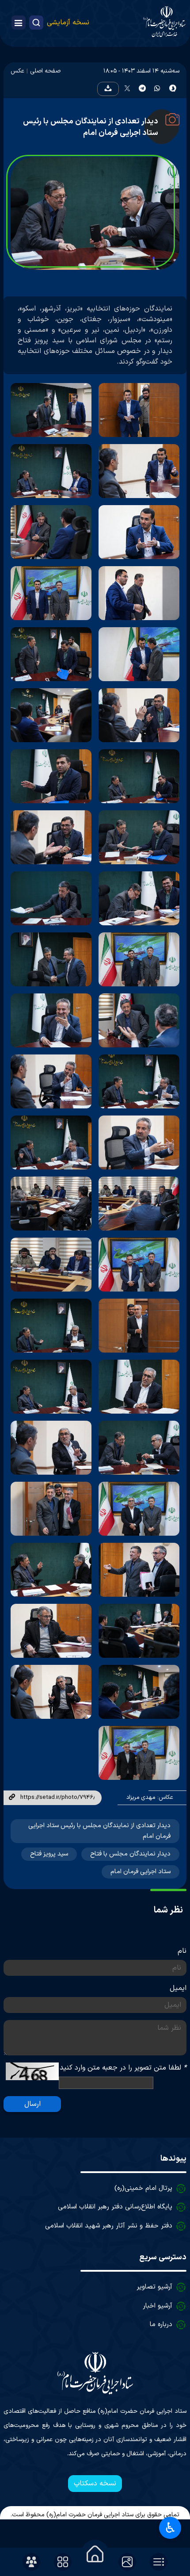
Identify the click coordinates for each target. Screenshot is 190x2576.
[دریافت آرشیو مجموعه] (108, 89)
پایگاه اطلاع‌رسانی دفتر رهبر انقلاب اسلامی (115, 2207)
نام (182, 1951)
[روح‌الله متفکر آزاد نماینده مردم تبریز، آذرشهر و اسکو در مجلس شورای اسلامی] (139, 410)
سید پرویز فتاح (49, 1854)
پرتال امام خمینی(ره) (143, 2188)
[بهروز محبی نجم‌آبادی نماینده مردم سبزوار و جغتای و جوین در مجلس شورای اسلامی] (51, 1020)
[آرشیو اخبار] (159, 2562)
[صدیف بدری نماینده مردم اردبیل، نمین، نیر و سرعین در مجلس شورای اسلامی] (51, 1631)
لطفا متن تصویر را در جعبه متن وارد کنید (123, 2068)
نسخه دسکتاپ (95, 2484)
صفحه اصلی (45, 71)
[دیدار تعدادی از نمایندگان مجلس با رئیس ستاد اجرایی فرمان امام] (51, 1204)
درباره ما (161, 2325)
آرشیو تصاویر (154, 2287)
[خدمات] (63, 2562)
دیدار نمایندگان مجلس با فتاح (130, 1854)
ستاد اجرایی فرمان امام (141, 1872)
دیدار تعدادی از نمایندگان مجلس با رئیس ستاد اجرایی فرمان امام (91, 127)
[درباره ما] (31, 2562)
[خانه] (95, 2554)
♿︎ (170, 2528)
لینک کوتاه (12, 1798)
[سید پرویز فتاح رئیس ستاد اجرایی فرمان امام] (51, 898)
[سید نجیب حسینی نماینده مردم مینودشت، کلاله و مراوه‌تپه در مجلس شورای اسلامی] (51, 776)
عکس (17, 71)
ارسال (32, 2104)
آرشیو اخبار (158, 2306)
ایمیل (178, 1988)
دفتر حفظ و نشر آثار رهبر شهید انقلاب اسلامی (109, 2226)
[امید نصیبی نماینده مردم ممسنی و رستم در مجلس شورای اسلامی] (139, 1326)
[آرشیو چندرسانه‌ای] (127, 2562)
